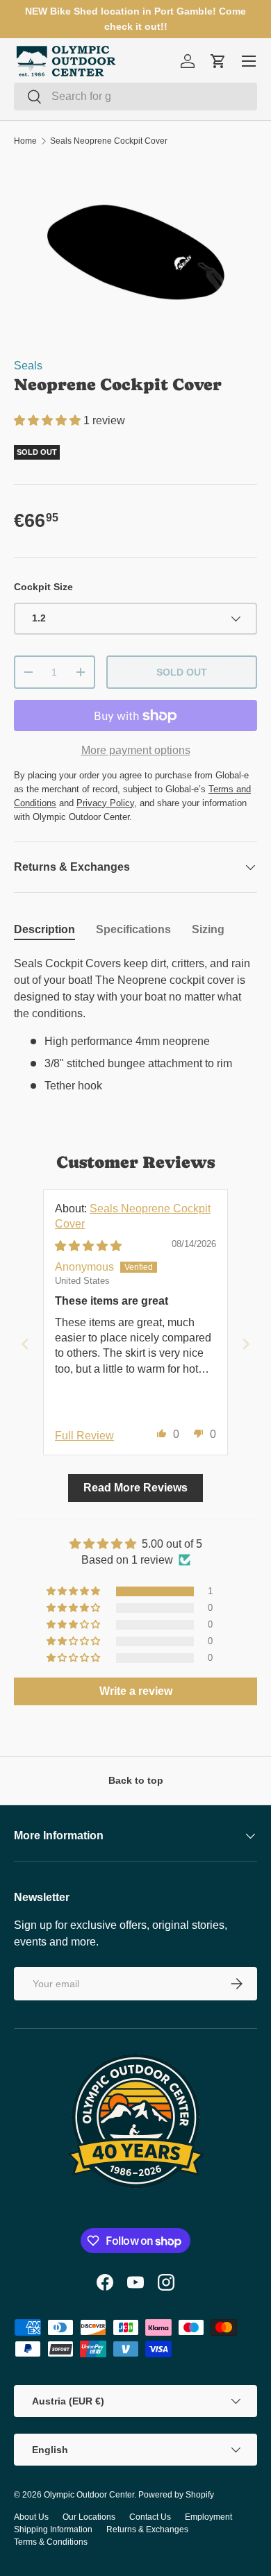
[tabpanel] (135, 1025)
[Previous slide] (25, 1344)
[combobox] (135, 97)
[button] (49, 420)
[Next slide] (246, 1344)
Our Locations (89, 2517)
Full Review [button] (84, 1436)
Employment (208, 2517)
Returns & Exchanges (147, 2529)
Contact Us (150, 2517)
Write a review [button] (136, 1691)
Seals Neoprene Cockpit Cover (109, 141)
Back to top (136, 1780)
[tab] (44, 930)
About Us (31, 2517)
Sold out (182, 672)
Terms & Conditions (51, 2542)
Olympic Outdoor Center (89, 2495)
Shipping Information (53, 2529)
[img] (88, 1246)
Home (25, 141)
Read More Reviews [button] (135, 1488)
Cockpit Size (43, 587)
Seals (28, 366)
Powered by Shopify (176, 2495)
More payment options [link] (136, 750)
